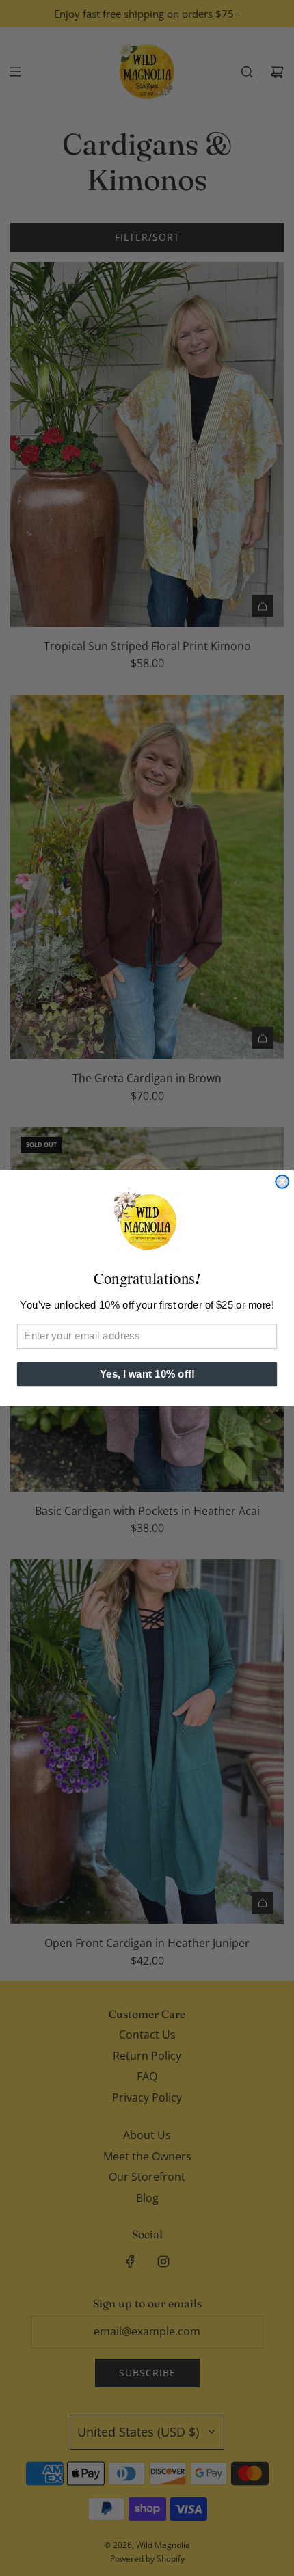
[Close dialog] (282, 1182)
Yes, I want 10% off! (147, 1374)
